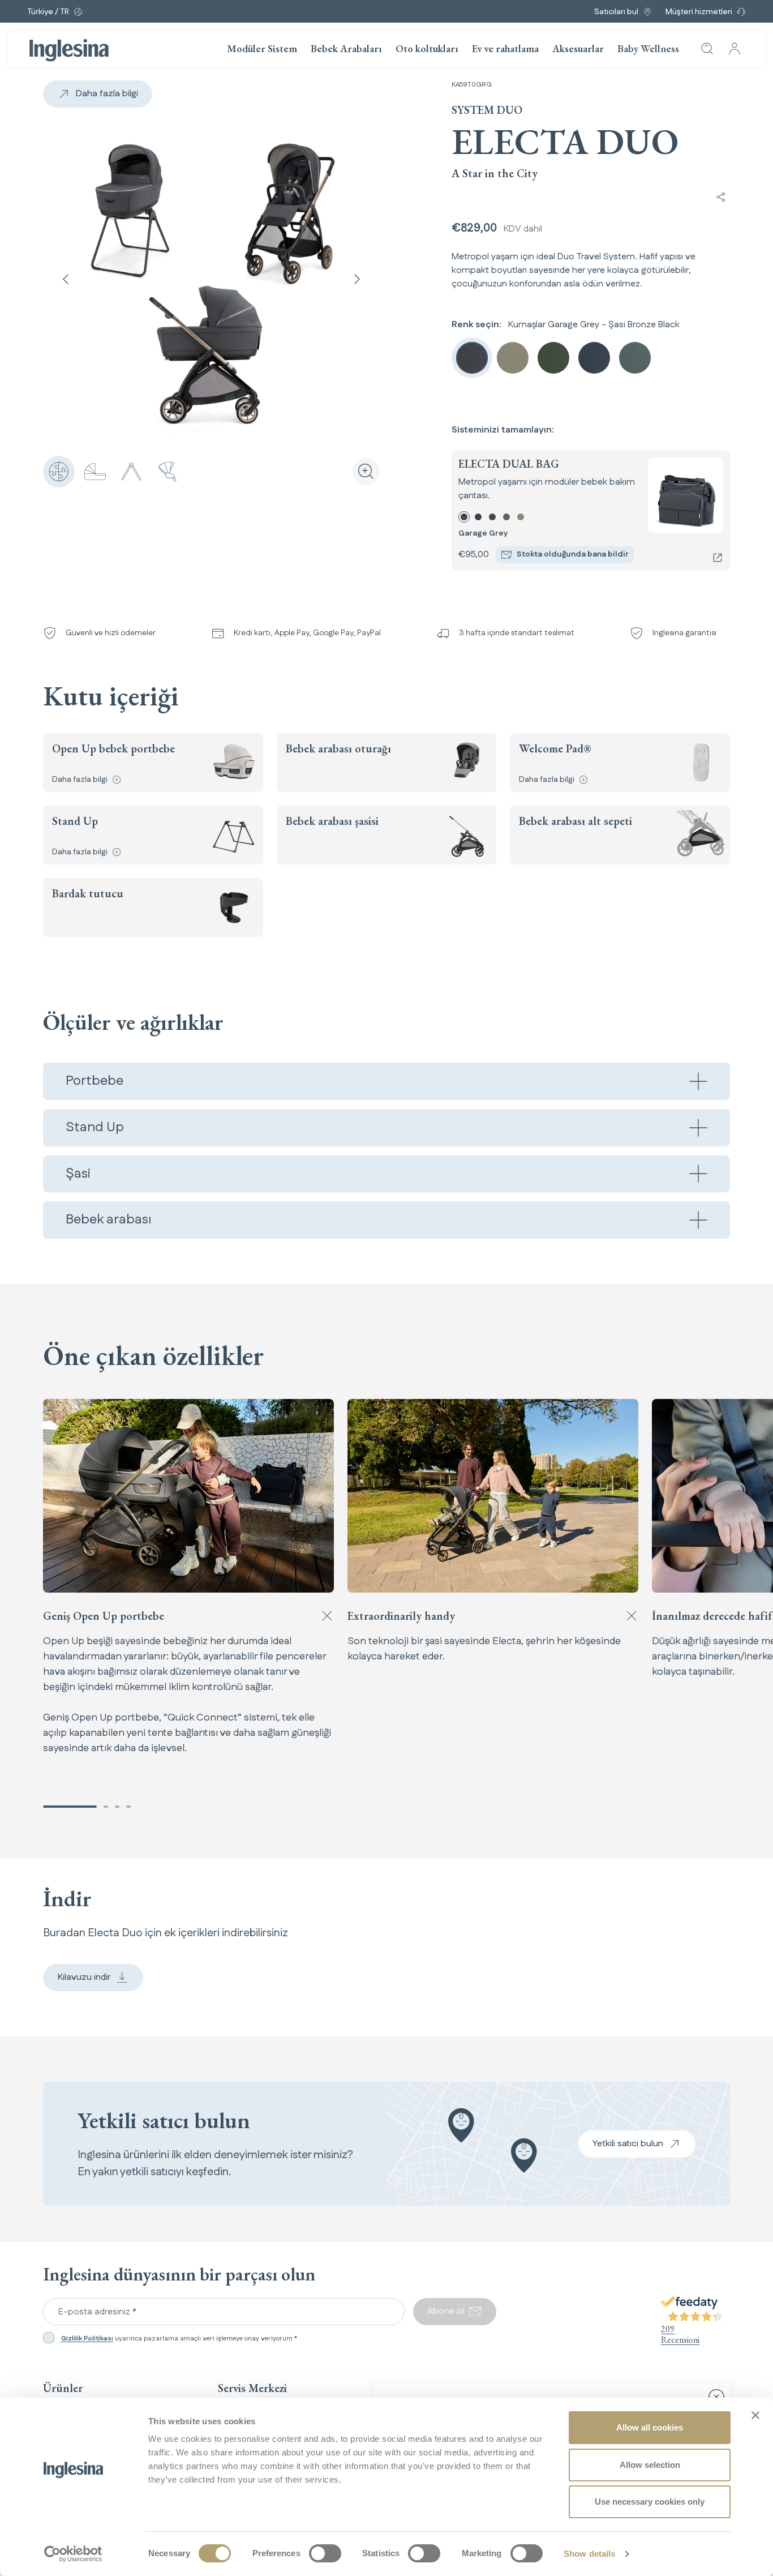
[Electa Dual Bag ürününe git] (718, 558)
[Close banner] (755, 2415)
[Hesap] (735, 49)
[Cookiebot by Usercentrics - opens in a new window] (73, 2554)
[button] (70, 1807)
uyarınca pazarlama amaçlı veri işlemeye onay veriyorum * (179, 2339)
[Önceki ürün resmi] (66, 279)
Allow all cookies (650, 2427)
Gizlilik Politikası (87, 2338)
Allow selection (650, 2465)
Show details (589, 2554)
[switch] (325, 2553)
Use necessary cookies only (650, 2502)
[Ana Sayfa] (69, 50)
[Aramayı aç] (707, 49)
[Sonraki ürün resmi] (357, 279)
